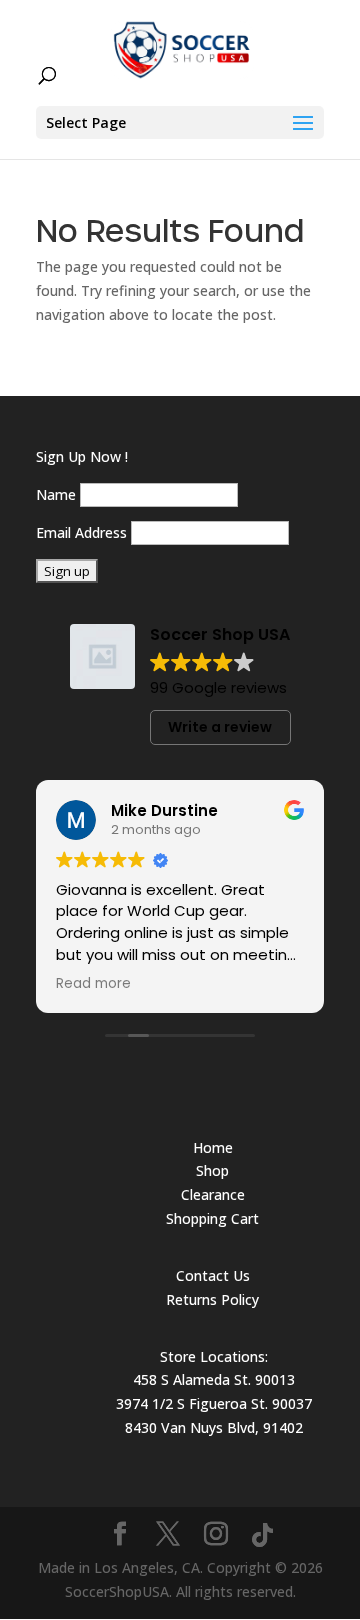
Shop (212, 1170)
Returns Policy (212, 1299)
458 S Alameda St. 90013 (214, 1379)
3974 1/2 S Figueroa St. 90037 (214, 1403)
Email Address (81, 532)
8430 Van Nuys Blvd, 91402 (214, 1427)
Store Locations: (214, 1356)
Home (213, 1147)
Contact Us (213, 1275)
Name (56, 494)
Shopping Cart (212, 1218)
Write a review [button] (220, 727)
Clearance (213, 1194)
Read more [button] (93, 984)
